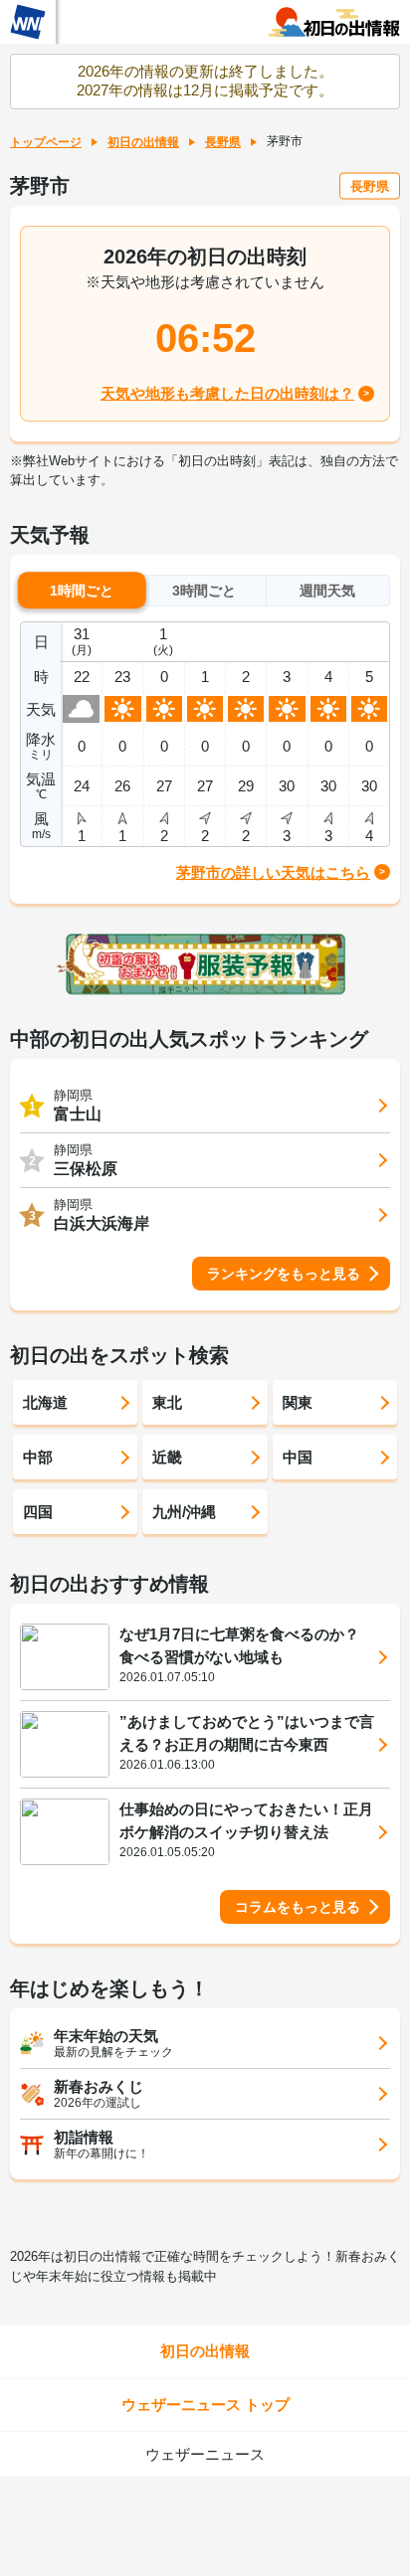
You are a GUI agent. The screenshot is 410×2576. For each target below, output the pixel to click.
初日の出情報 (143, 142)
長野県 (223, 142)
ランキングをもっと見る (284, 1274)
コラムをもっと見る (298, 1907)
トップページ (46, 142)
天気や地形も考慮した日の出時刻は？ (227, 393)
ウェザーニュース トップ (205, 2404)
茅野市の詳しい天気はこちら (273, 872)
